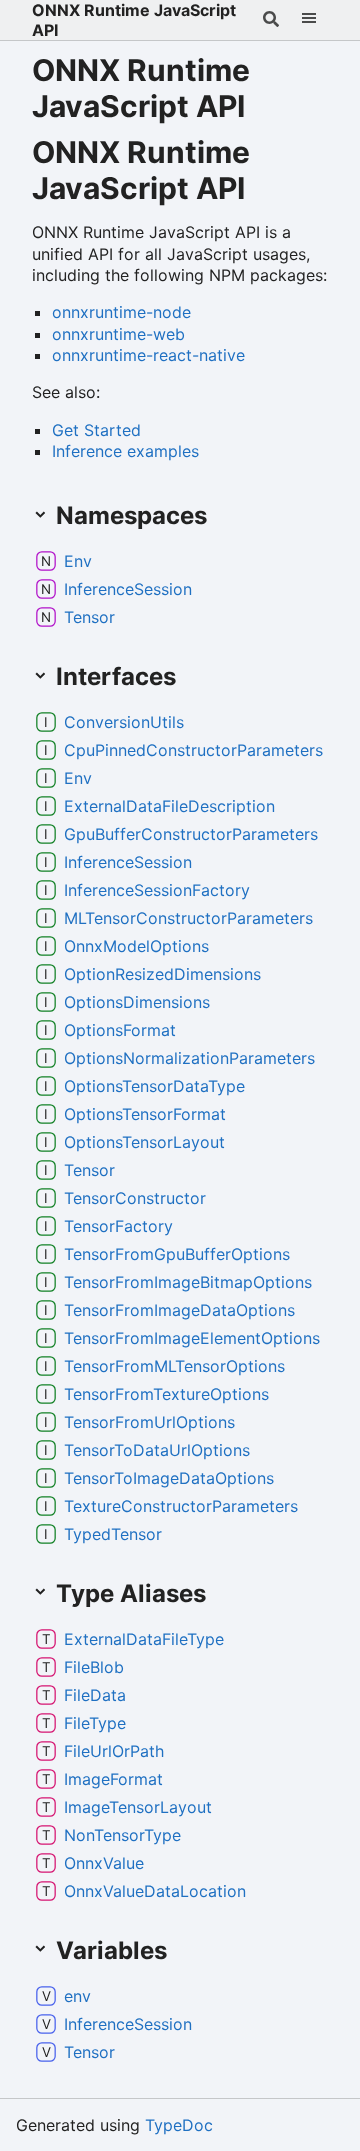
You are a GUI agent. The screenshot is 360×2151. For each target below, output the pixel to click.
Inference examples (125, 451)
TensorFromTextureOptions (166, 1394)
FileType (95, 1723)
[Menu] (309, 20)
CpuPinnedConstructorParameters (193, 750)
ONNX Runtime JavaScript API (134, 20)
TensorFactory (118, 1226)
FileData (95, 1695)
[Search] (271, 20)
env (77, 1996)
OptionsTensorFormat (145, 1114)
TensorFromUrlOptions (149, 1422)
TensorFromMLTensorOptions (174, 1366)
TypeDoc (179, 2125)
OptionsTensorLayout (144, 1142)
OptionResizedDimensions (162, 974)
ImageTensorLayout (138, 1807)
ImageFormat (113, 1779)
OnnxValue (104, 1863)
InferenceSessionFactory (157, 890)
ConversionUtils (124, 722)
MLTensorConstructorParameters (188, 918)
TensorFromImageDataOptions (179, 1310)
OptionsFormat (120, 1030)
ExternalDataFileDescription (169, 806)
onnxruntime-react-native (148, 355)
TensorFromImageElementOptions (192, 1338)
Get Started (96, 430)
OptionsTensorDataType (154, 1086)
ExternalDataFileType (144, 1639)
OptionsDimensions (137, 1002)
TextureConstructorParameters (181, 1506)
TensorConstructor (135, 1198)
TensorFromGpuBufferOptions (177, 1254)
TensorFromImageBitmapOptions (188, 1282)
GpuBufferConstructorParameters (191, 834)
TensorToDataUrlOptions (157, 1450)
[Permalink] (268, 191)
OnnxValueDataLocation (155, 1891)
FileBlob (94, 1667)
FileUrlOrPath (114, 1751)
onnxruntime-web (118, 334)
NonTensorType (122, 1835)
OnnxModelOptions (136, 946)
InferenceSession (128, 589)
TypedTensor (113, 1534)
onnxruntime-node (121, 312)
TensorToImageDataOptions (169, 1478)
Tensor (89, 617)
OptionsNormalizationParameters (189, 1058)
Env (78, 561)
